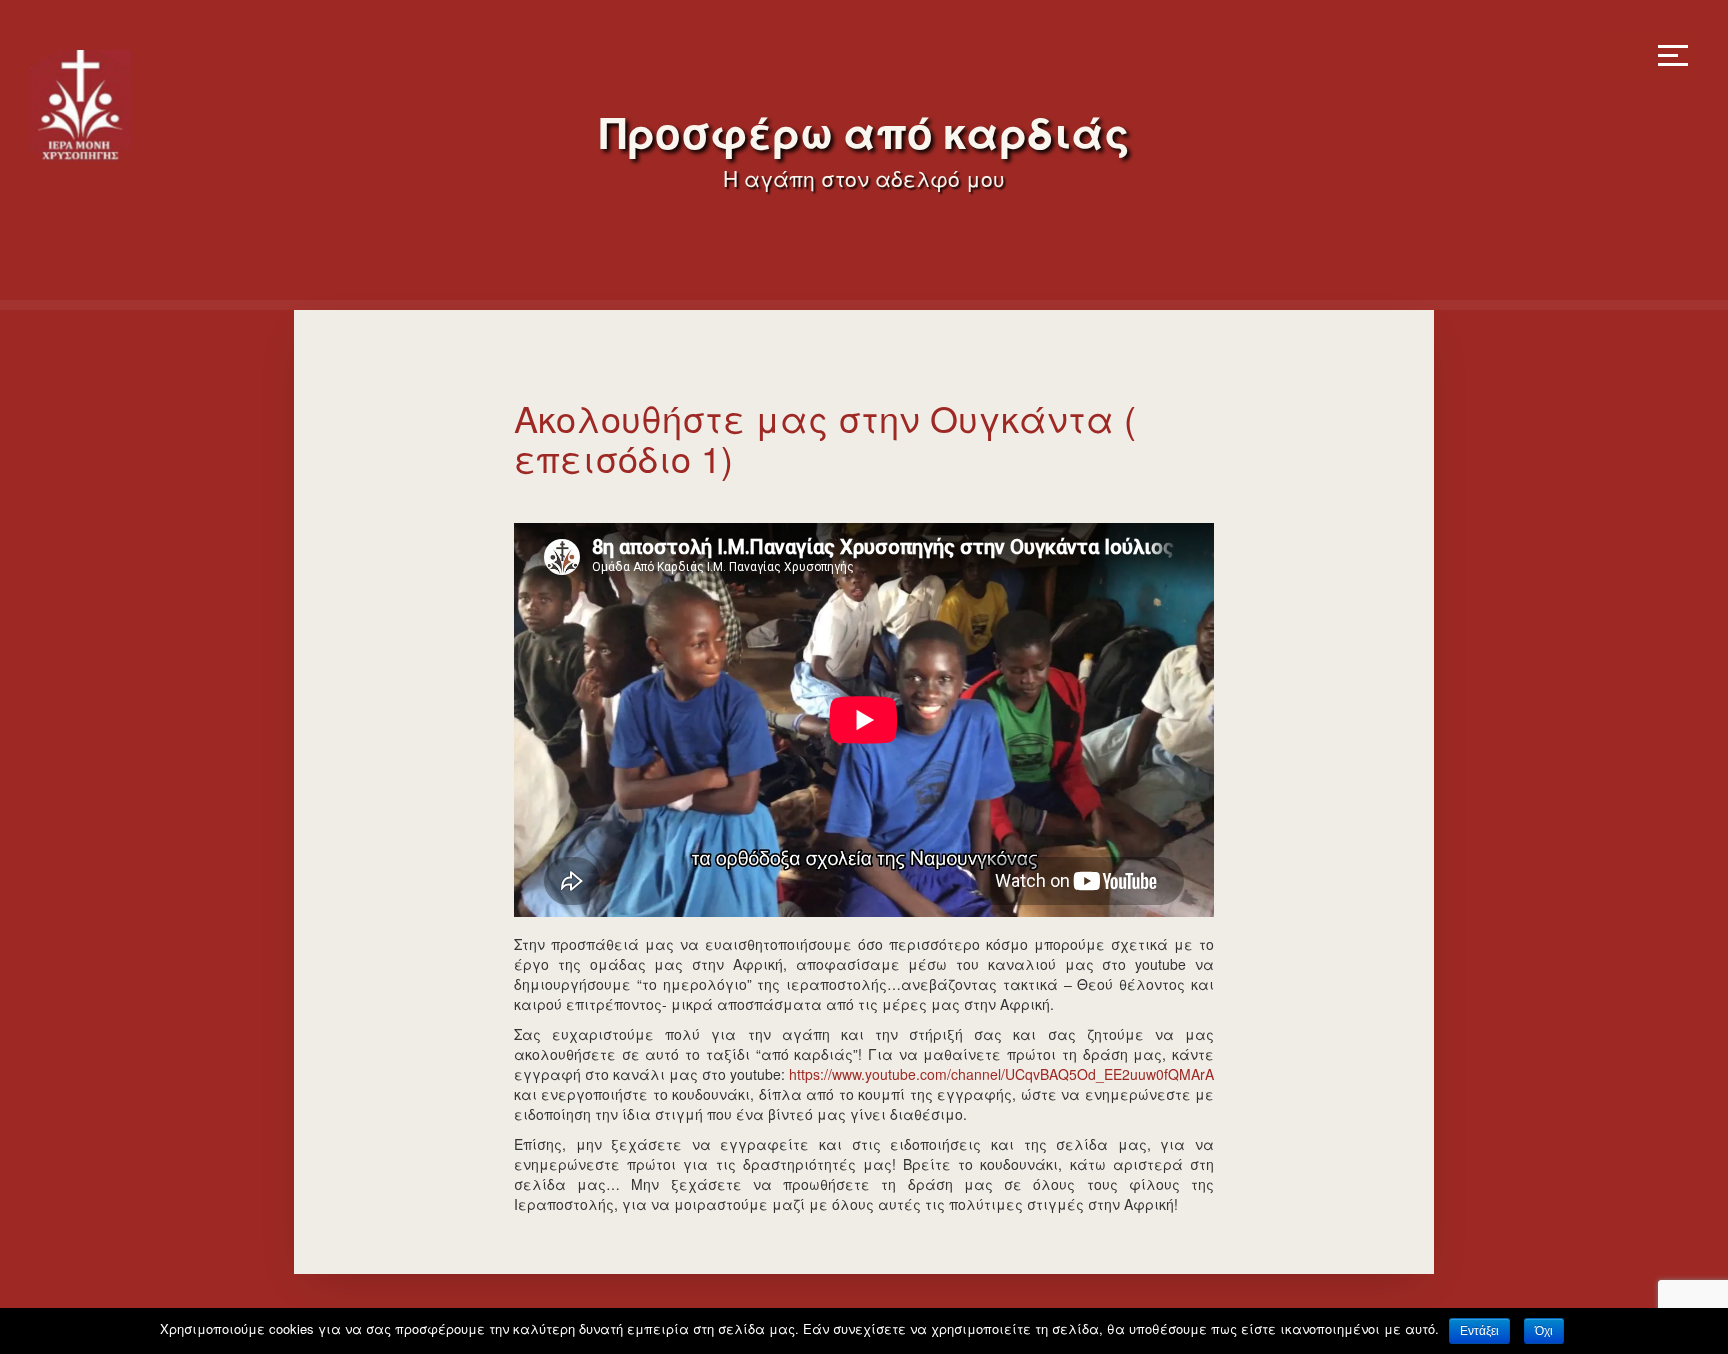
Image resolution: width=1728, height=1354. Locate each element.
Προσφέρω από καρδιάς (864, 134)
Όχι (1544, 1331)
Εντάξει (1479, 1331)
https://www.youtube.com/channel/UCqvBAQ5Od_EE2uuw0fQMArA (1001, 1074)
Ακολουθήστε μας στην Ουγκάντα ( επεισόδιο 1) (825, 437)
